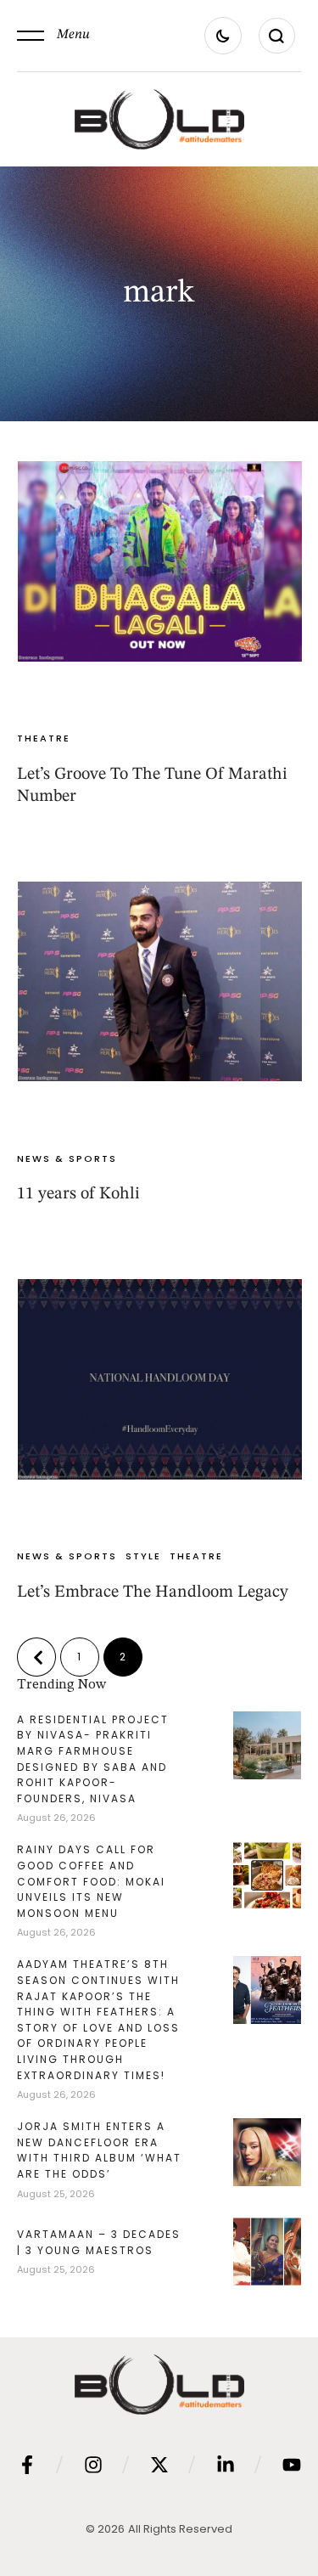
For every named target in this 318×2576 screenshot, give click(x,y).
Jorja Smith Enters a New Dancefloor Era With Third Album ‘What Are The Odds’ (99, 2150)
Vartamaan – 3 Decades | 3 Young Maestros (99, 2242)
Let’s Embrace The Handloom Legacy (153, 1592)
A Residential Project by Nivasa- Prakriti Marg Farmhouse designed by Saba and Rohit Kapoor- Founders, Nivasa (93, 1759)
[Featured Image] (160, 561)
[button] (53, 36)
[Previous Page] (36, 1657)
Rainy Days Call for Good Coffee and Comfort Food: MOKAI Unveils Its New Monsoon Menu (91, 1881)
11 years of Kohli (78, 1194)
